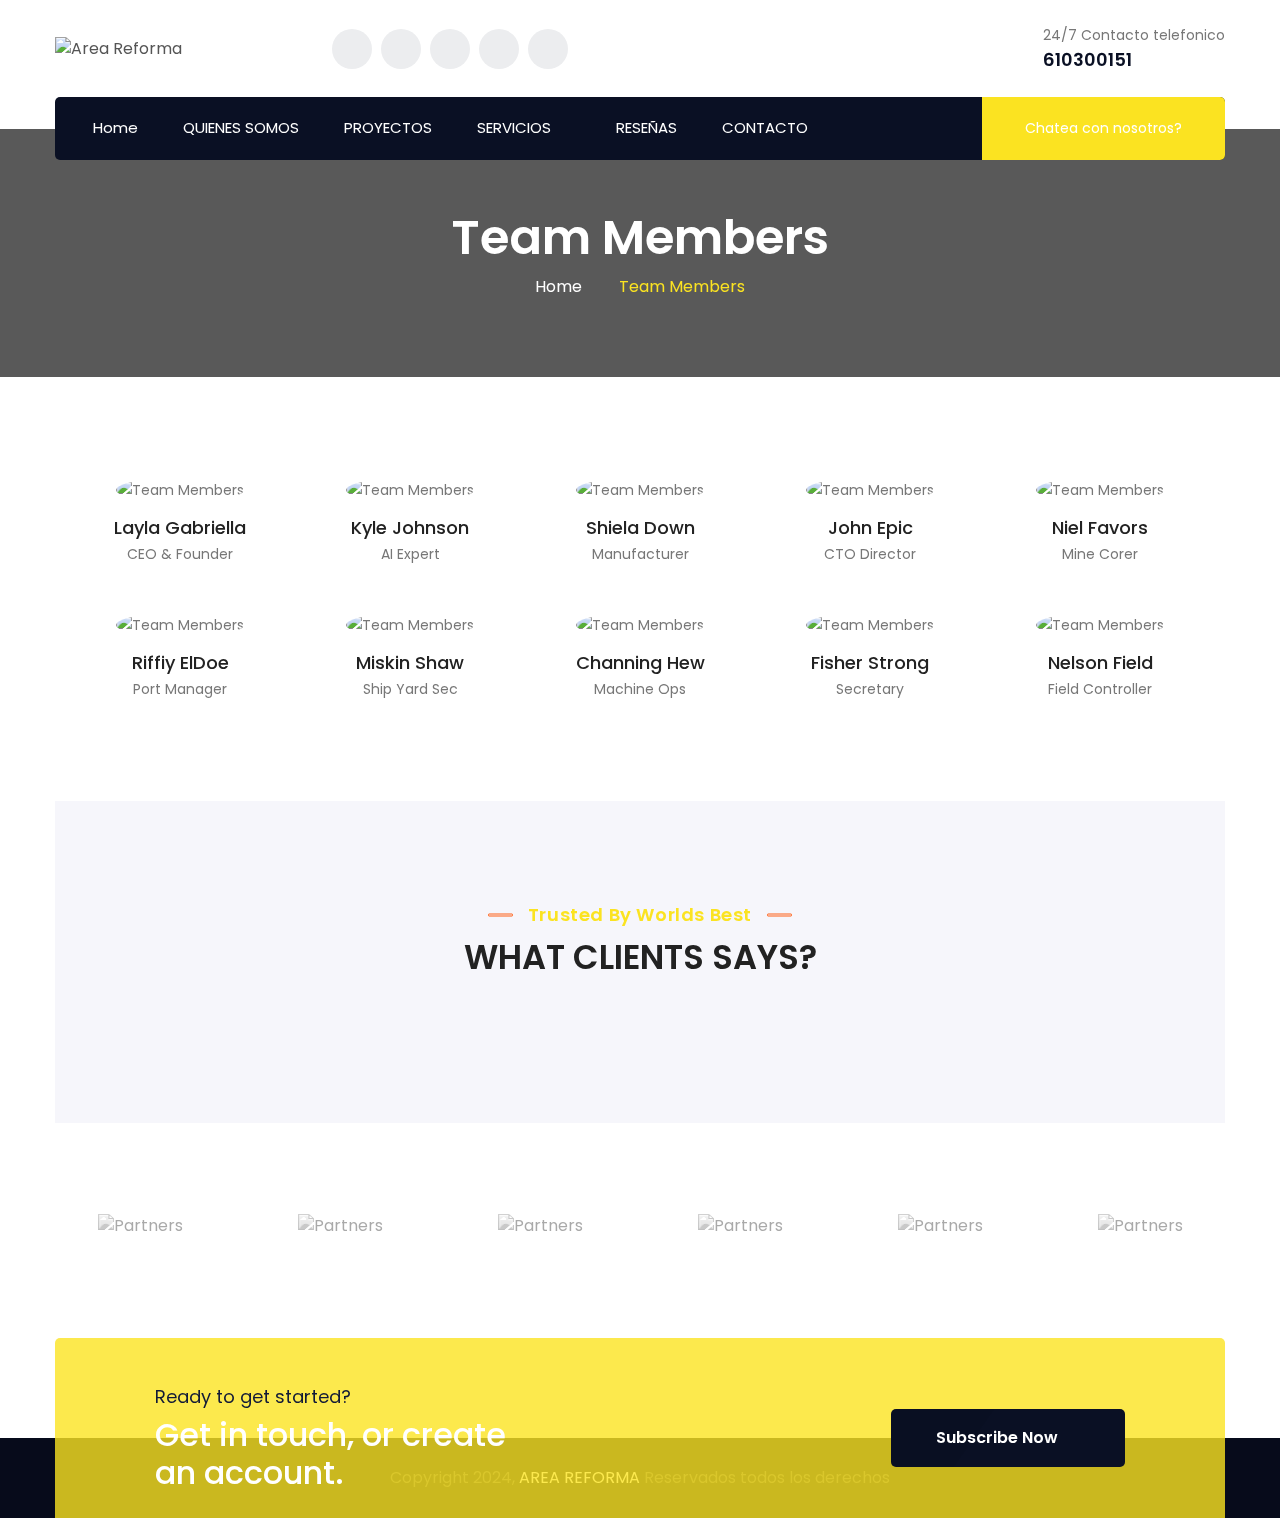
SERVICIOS (514, 127)
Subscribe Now (997, 1437)
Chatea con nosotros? (1103, 128)
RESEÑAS (646, 127)
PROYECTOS (388, 127)
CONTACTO (765, 127)
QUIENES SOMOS (241, 127)
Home (115, 127)
